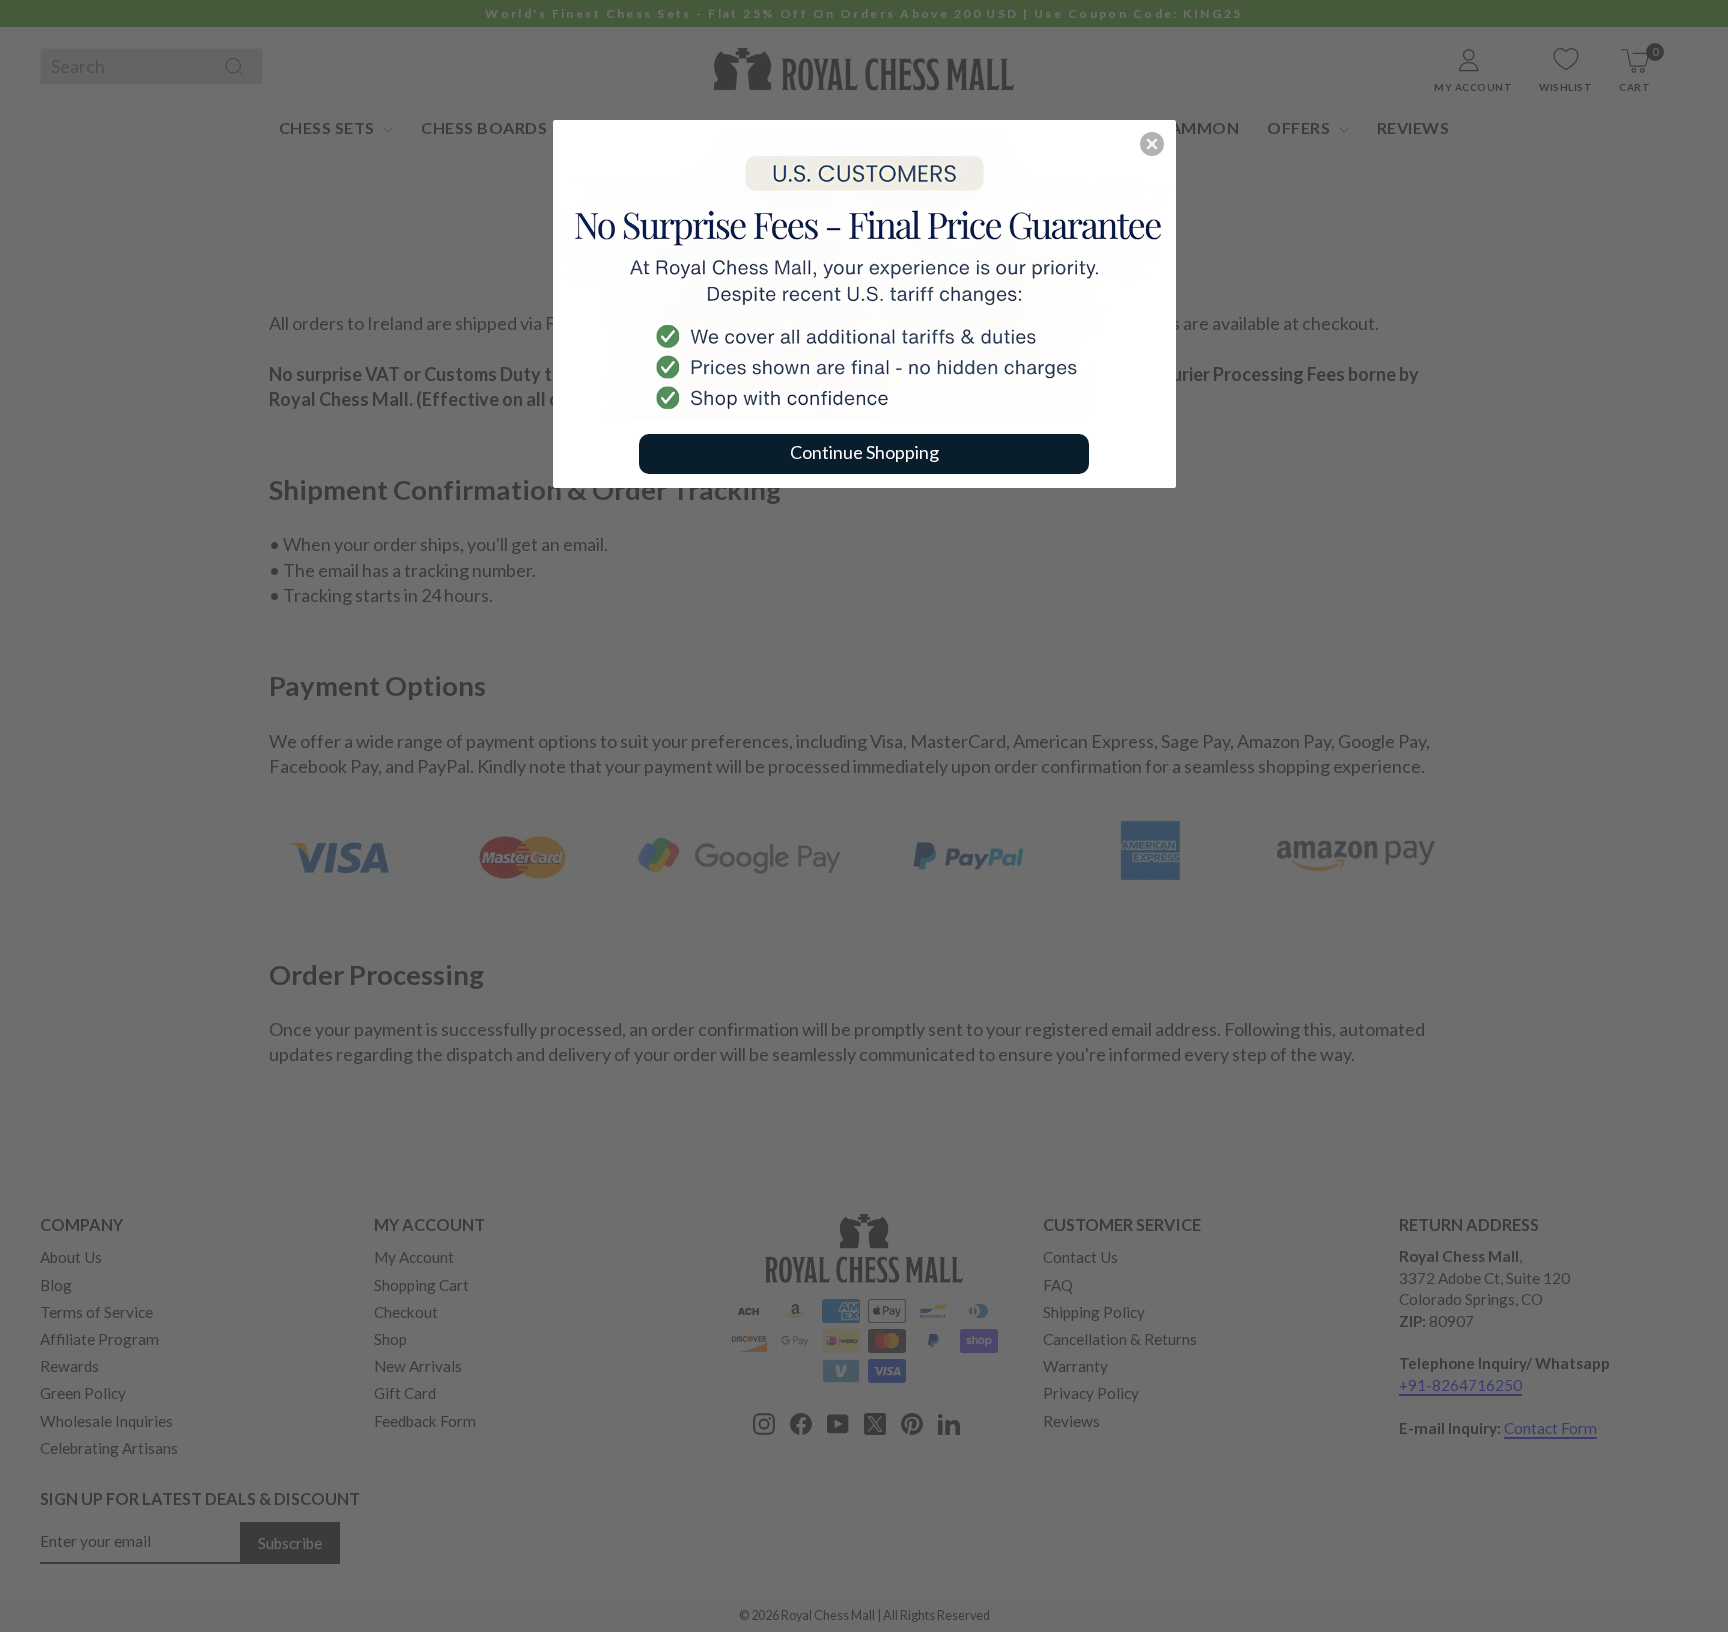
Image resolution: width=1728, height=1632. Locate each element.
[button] (1152, 144)
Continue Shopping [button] (864, 452)
